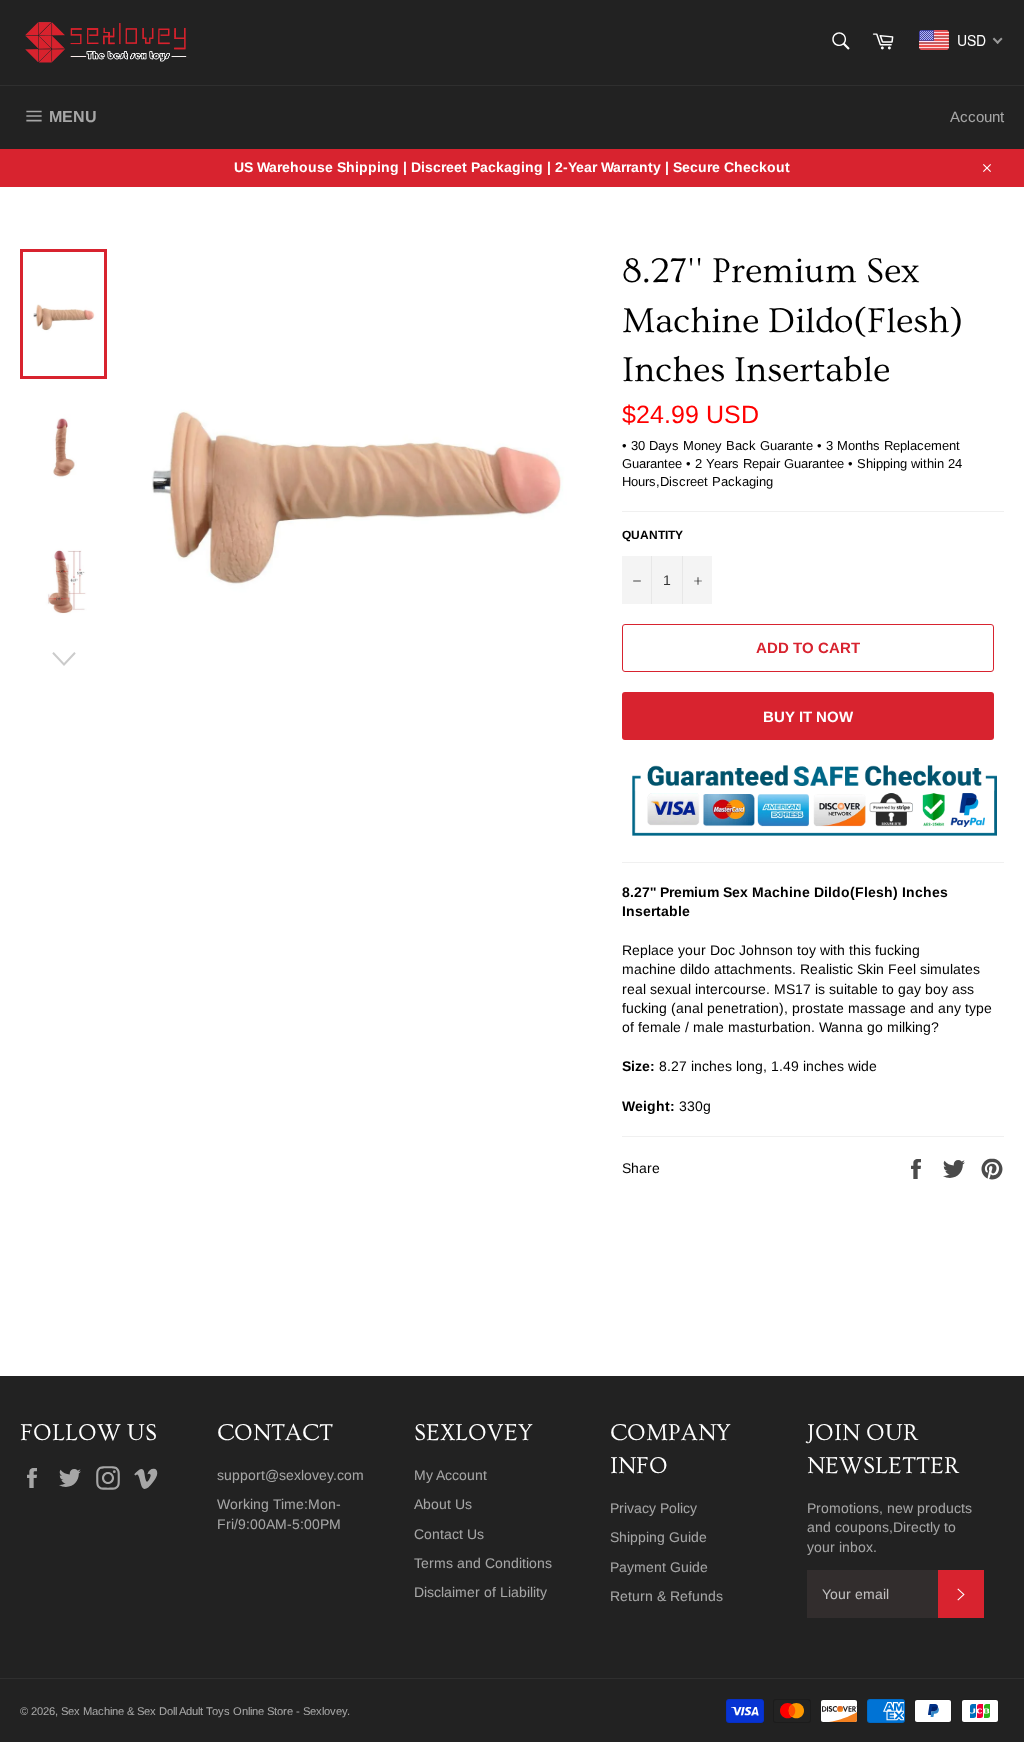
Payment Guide (659, 1567)
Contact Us (449, 1534)
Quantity (652, 535)
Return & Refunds (666, 1596)
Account (977, 116)
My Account (450, 1475)
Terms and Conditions (483, 1563)
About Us (443, 1504)
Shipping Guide (658, 1537)
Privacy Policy (653, 1508)
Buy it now (808, 716)
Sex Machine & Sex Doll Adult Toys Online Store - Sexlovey (204, 1711)
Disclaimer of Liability (480, 1592)
